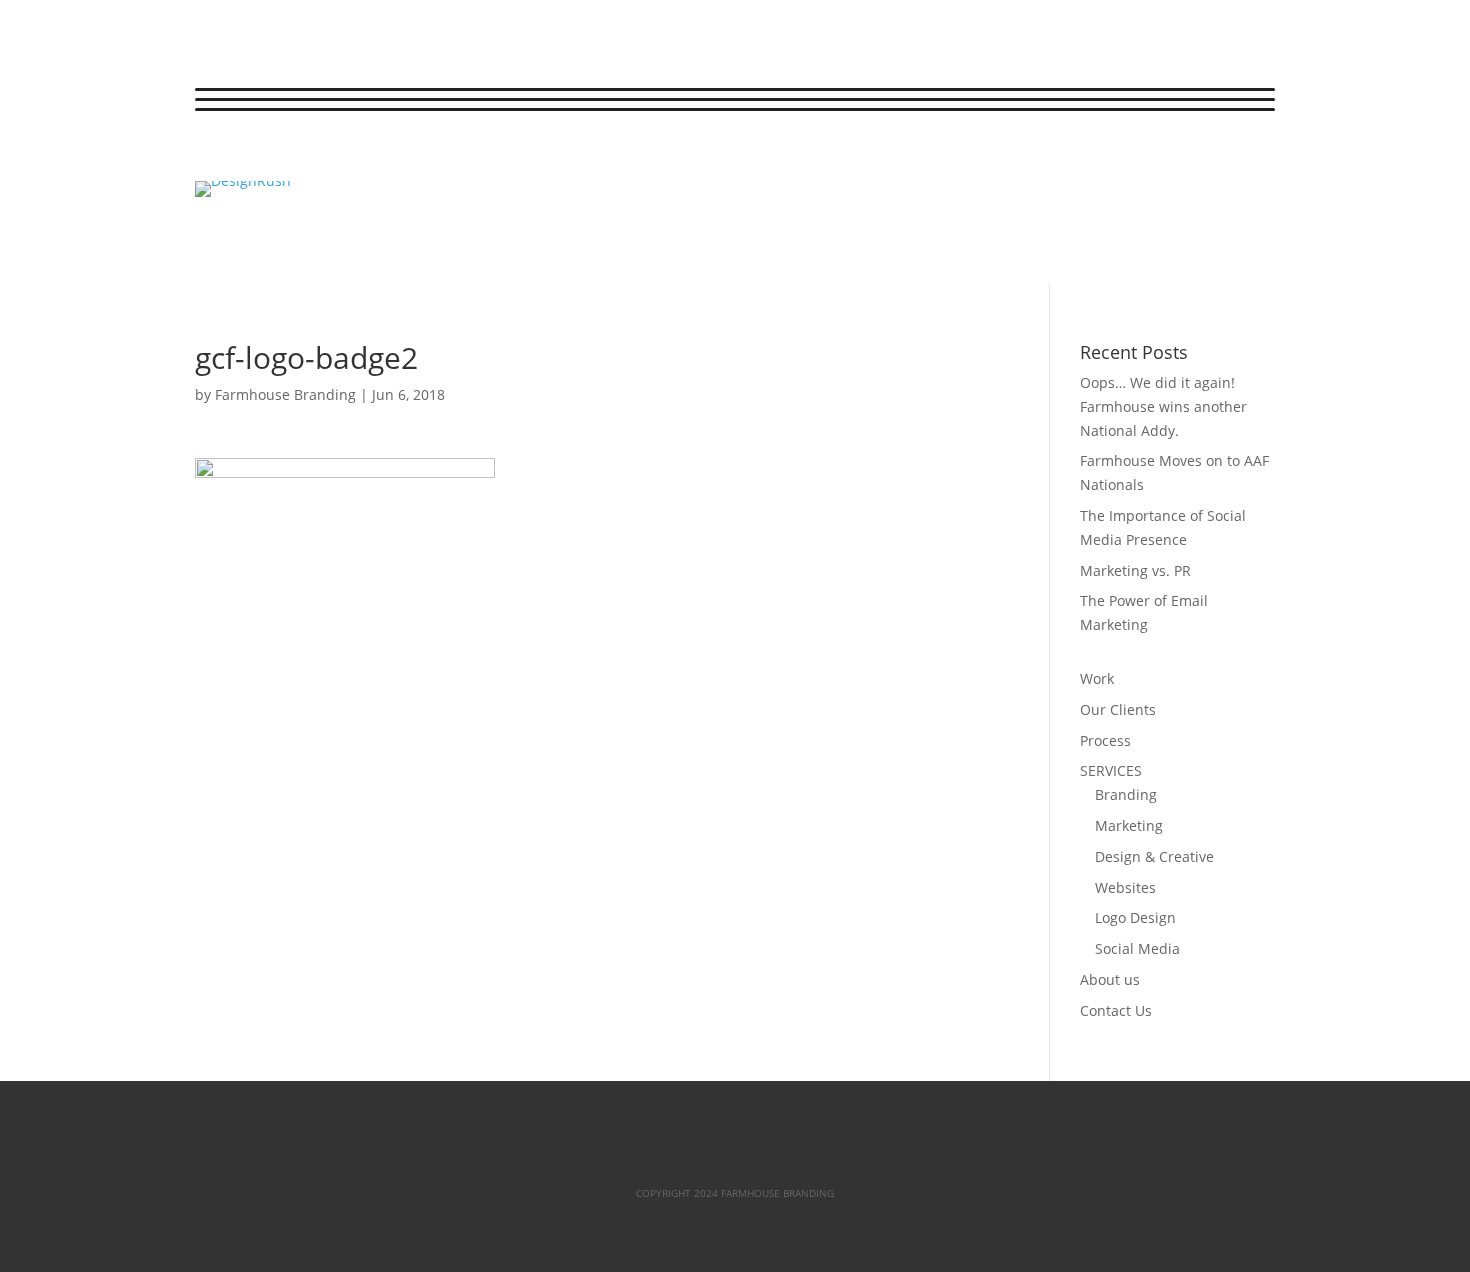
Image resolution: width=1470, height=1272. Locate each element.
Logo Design (1135, 917)
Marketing (1129, 825)
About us (1110, 979)
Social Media (1137, 948)
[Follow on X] (251, 157)
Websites (1125, 887)
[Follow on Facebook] (211, 157)
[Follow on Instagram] (291, 157)
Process (1105, 740)
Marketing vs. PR (1135, 570)
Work (1097, 678)
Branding (1126, 794)
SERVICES (1111, 770)
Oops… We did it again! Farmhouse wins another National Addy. (1163, 406)
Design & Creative (1154, 856)
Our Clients (1118, 709)
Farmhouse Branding (285, 394)
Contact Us (1116, 1010)
